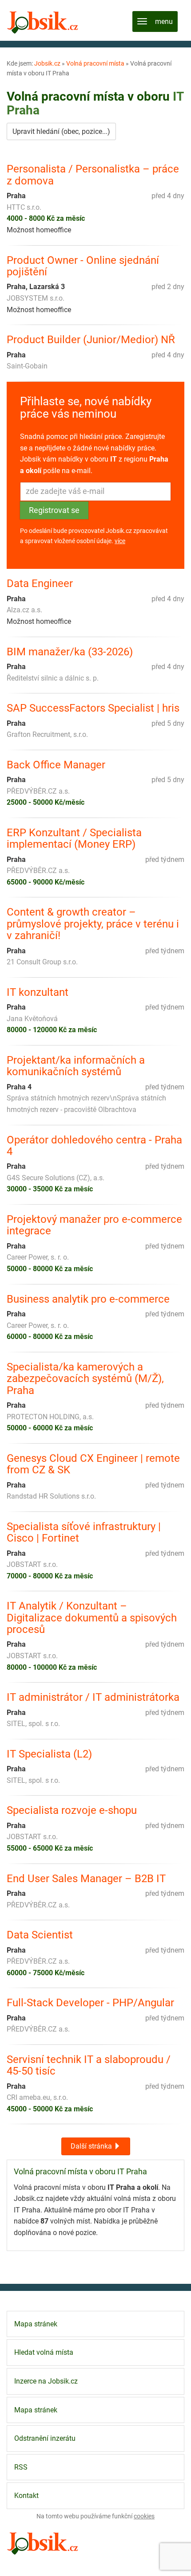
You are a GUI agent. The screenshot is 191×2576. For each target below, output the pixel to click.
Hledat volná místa (44, 2352)
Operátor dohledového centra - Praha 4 (94, 1146)
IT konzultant (38, 992)
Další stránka (92, 2146)
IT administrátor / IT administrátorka (93, 1697)
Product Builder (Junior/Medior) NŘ (91, 340)
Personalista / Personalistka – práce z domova (93, 175)
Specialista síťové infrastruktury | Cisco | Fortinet (84, 1533)
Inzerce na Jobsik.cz (46, 2381)
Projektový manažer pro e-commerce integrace (94, 1225)
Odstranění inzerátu (45, 2438)
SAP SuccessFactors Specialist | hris (93, 708)
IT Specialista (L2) (49, 1754)
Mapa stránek (36, 2324)
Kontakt (26, 2496)
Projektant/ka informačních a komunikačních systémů (76, 1066)
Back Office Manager (56, 765)
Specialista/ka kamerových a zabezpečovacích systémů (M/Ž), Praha (85, 1379)
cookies (144, 2516)
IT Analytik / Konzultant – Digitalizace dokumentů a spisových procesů (92, 1618)
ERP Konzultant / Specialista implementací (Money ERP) (74, 839)
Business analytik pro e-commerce (88, 1299)
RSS (21, 2467)
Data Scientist (40, 1935)
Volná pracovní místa (95, 63)
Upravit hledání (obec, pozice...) (61, 131)
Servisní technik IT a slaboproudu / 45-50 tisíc (89, 2065)
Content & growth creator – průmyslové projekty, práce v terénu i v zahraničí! (93, 924)
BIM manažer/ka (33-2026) (70, 652)
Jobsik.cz (47, 63)
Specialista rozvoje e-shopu (72, 1810)
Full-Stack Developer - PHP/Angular (90, 2003)
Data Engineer (40, 583)
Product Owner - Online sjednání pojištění (83, 266)
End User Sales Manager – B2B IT (86, 1879)
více (120, 541)
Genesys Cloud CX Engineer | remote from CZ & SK (93, 1464)
